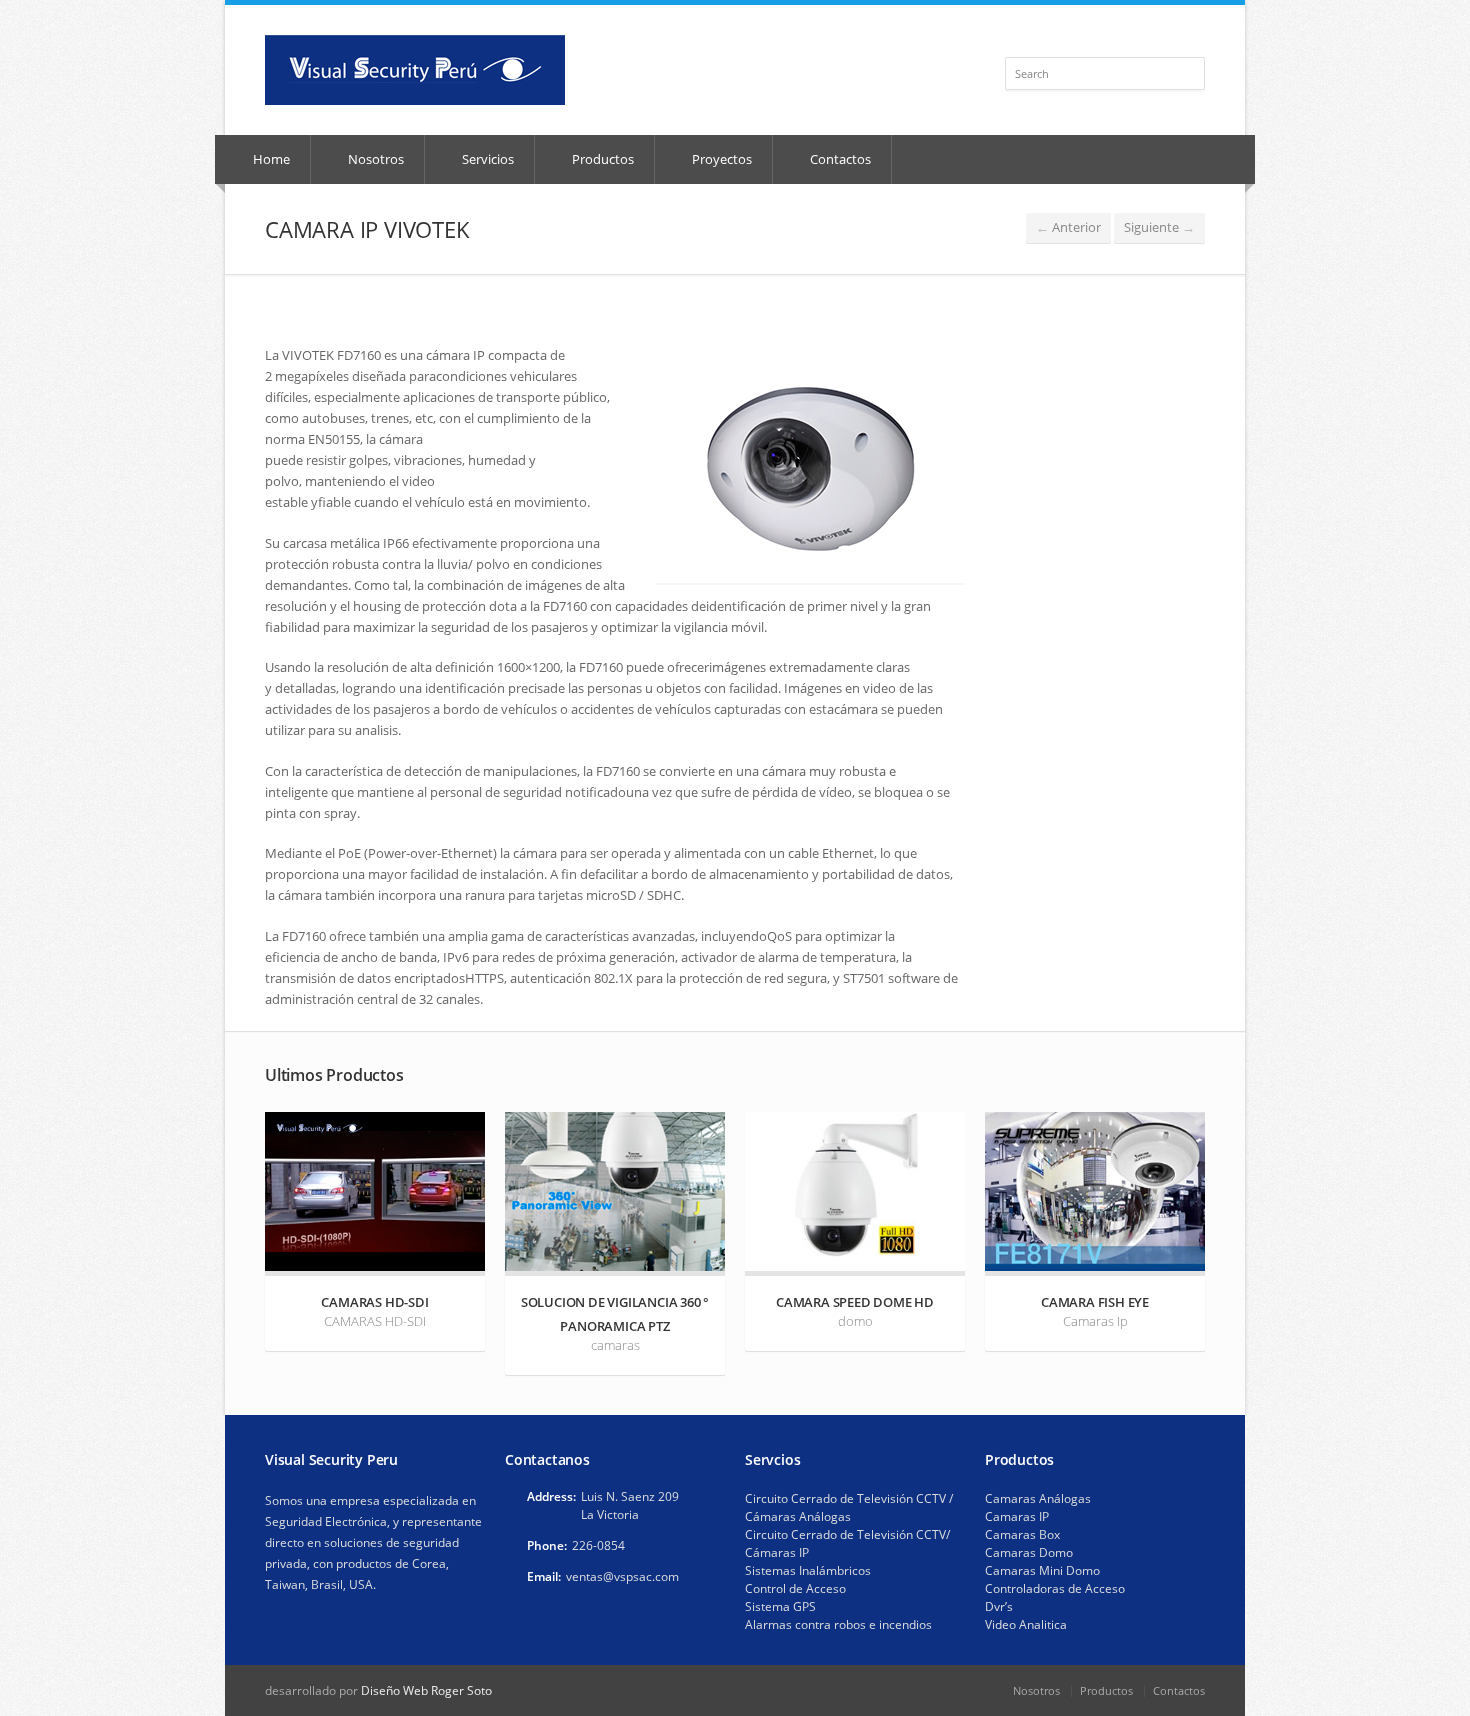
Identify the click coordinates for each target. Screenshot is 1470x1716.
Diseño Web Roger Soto (426, 1690)
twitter (1191, 36)
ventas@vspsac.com (622, 1576)
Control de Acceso (795, 1588)
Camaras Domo (1029, 1552)
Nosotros (374, 159)
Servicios (486, 159)
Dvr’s (999, 1606)
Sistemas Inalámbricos (808, 1570)
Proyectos (720, 159)
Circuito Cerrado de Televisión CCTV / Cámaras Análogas (849, 1507)
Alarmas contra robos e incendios (838, 1624)
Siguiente (1159, 227)
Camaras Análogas (1038, 1498)
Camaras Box (1022, 1534)
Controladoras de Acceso (1055, 1588)
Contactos (839, 159)
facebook (1146, 36)
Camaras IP (1017, 1516)
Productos (601, 159)
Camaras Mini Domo (1042, 1570)
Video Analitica (1026, 1624)
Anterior (1068, 227)
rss (1169, 36)
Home (270, 159)
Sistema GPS (780, 1606)
